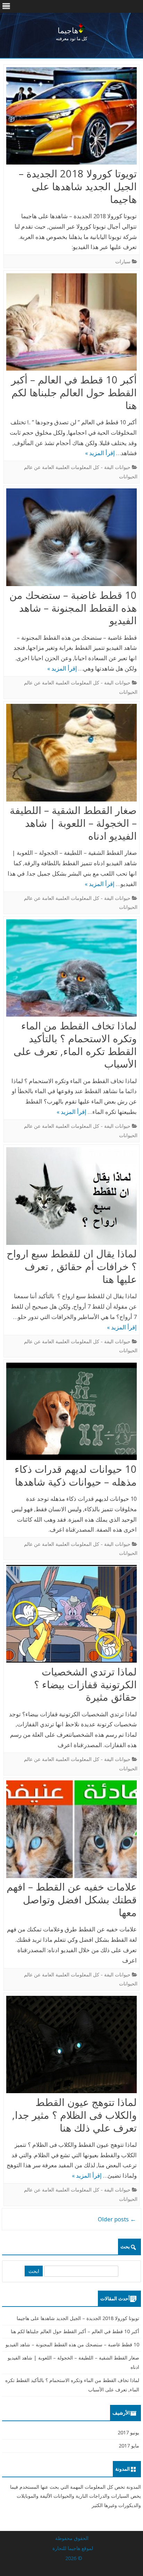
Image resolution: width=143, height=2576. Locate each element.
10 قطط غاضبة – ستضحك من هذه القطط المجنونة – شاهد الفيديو (73, 608)
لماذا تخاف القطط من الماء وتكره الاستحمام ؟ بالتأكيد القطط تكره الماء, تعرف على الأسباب (75, 1044)
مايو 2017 (129, 2446)
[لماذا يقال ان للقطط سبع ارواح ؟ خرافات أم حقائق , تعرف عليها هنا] (71, 1197)
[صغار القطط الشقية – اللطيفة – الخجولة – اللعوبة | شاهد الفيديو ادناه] (71, 754)
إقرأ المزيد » (100, 453)
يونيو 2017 (128, 2432)
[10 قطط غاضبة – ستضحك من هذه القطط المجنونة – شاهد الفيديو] (71, 539)
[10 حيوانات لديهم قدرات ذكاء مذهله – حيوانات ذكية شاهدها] (71, 1413)
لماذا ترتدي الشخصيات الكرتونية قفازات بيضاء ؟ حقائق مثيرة (85, 1684)
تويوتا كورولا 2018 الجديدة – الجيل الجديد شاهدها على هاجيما (78, 186)
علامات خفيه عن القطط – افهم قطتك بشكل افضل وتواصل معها (72, 1899)
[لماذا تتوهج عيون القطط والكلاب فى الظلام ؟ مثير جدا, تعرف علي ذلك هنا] (71, 2046)
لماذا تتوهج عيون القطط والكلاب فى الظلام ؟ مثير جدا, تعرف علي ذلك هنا (74, 2115)
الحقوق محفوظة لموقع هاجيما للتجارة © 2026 (73, 2548)
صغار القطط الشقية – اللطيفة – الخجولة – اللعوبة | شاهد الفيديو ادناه (73, 823)
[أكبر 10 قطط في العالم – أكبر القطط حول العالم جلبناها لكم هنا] (71, 324)
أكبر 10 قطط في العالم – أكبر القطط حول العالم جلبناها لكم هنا (74, 392)
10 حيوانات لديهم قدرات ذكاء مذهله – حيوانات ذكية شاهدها (76, 1475)
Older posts (117, 2219)
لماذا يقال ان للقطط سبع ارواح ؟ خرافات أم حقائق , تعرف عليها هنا (72, 1266)
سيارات (123, 261)
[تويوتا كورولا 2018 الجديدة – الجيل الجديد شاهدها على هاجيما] (71, 117)
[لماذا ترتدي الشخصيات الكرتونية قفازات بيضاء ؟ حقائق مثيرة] (71, 1615)
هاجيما (68, 30)
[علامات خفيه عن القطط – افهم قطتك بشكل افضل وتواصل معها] (71, 1831)
